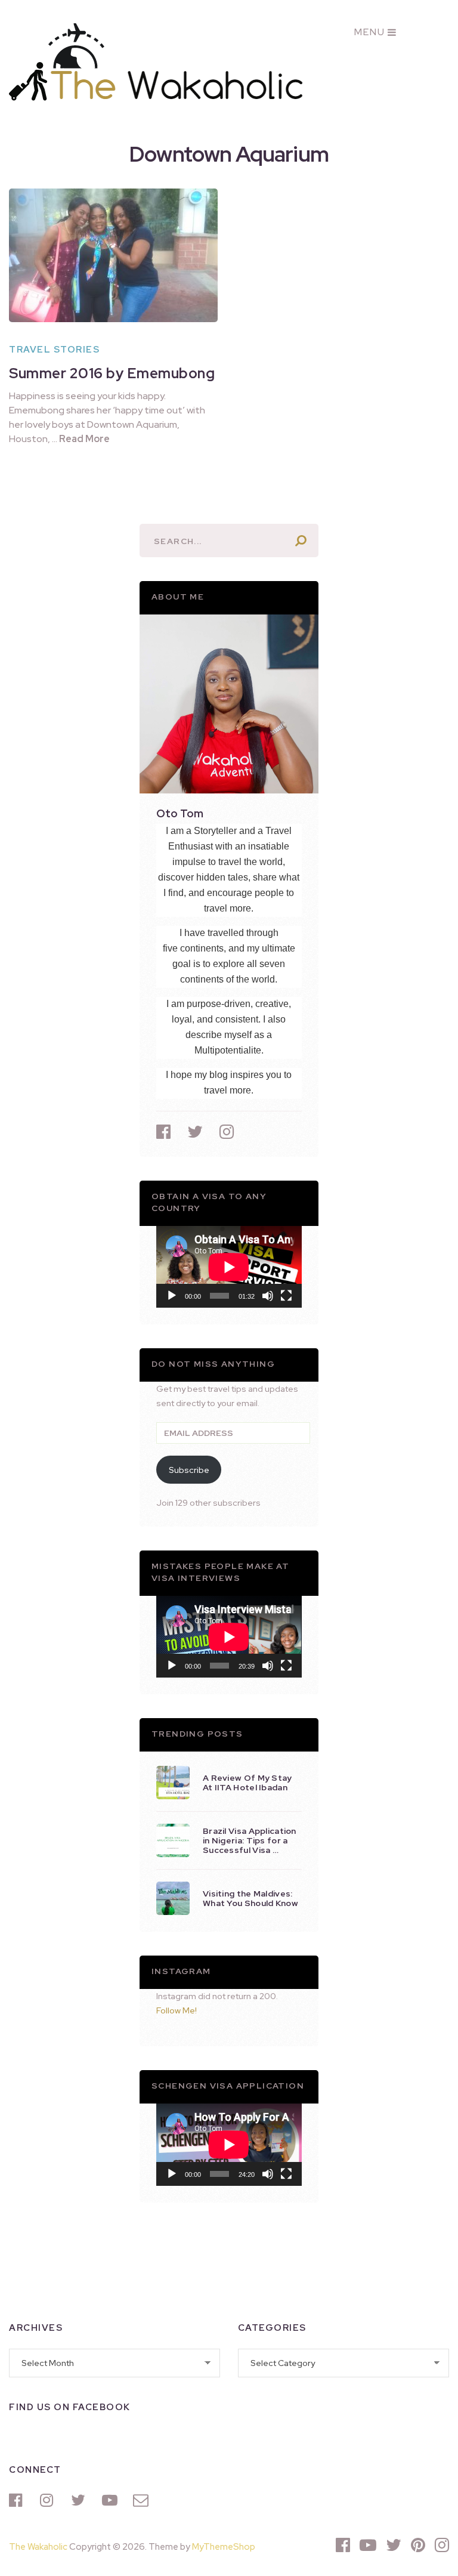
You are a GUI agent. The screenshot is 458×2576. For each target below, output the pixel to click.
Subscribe (189, 1470)
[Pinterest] (418, 2545)
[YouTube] (112, 2500)
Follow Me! (177, 2010)
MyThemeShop (224, 2547)
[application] (229, 1267)
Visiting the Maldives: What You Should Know (250, 1898)
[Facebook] (18, 2500)
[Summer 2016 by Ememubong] (113, 255)
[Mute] (268, 1296)
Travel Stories (54, 350)
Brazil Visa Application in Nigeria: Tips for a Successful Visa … (250, 1840)
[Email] (143, 2500)
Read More (84, 439)
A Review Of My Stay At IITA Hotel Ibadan (247, 1783)
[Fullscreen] (286, 1296)
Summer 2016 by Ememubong (112, 373)
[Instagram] (49, 2500)
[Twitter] (81, 2500)
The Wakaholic (38, 2547)
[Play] (172, 1296)
